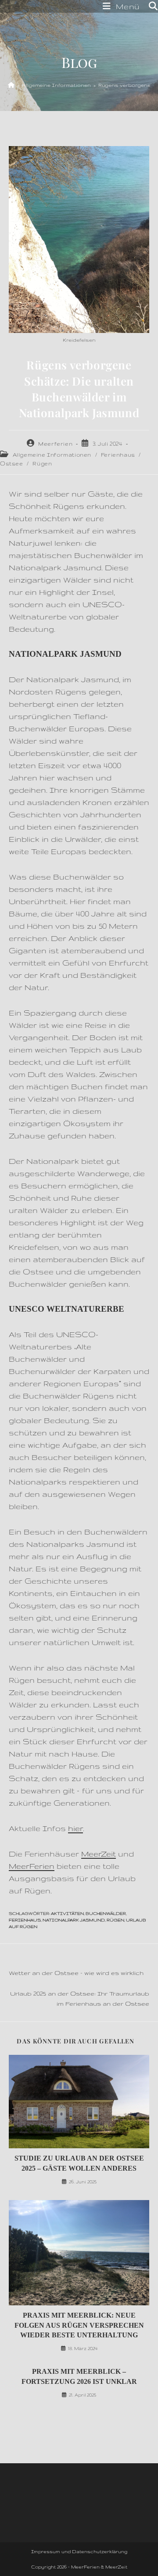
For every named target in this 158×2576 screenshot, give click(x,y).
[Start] (11, 85)
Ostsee (12, 463)
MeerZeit (99, 1854)
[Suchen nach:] (150, 6)
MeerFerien (32, 1866)
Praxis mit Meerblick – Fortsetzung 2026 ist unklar (79, 2376)
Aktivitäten (67, 1913)
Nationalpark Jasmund (74, 1920)
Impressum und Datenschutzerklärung (79, 2551)
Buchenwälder (106, 1913)
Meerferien (55, 444)
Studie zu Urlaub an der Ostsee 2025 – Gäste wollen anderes (79, 2163)
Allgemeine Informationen (52, 455)
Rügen (42, 463)
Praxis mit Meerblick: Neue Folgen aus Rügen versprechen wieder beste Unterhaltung (79, 2325)
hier (75, 1828)
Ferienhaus (118, 455)
